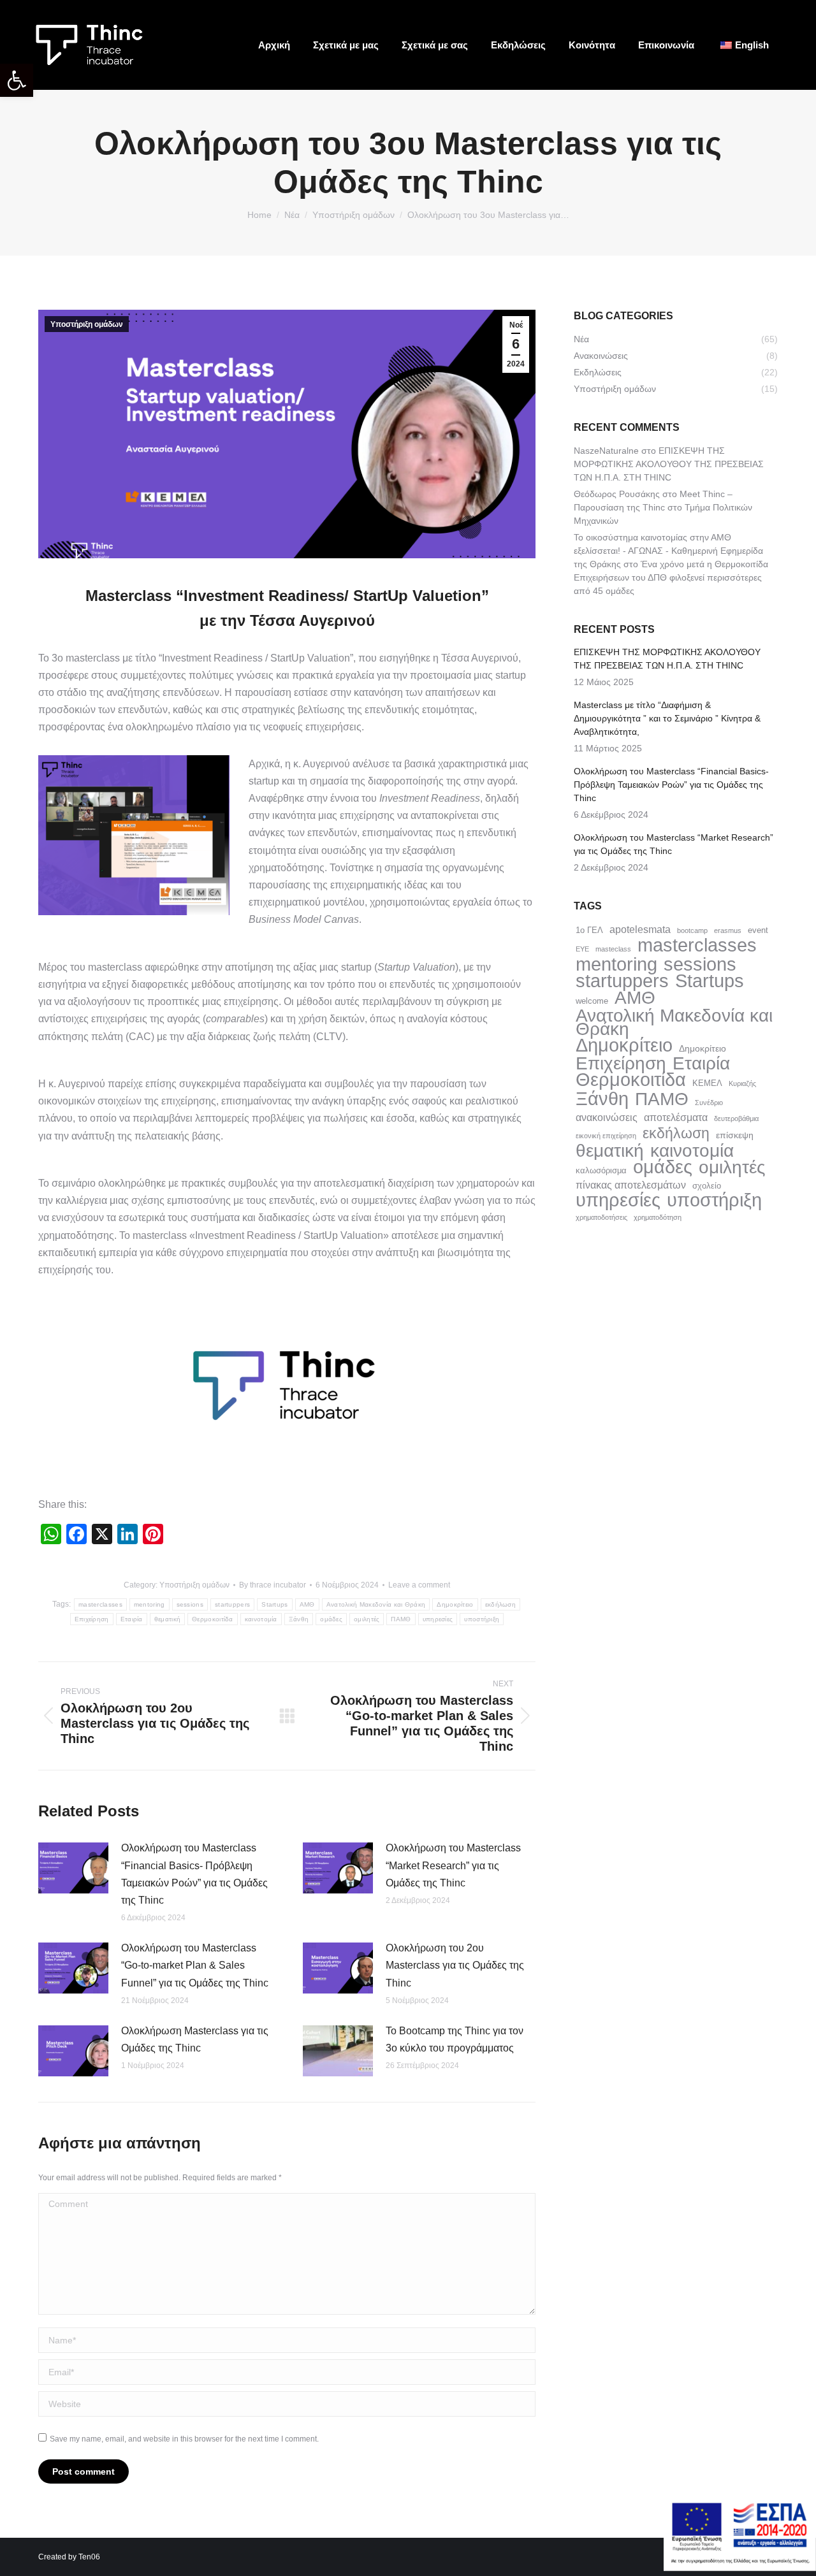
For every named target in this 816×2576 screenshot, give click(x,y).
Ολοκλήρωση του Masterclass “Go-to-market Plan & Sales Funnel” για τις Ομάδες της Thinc (195, 1965)
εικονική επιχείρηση (606, 1136)
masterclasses (100, 1604)
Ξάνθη (299, 1619)
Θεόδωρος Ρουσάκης (617, 494)
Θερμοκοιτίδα (213, 1619)
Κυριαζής (742, 1083)
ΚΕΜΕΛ (707, 1083)
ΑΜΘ (307, 1604)
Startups (274, 1604)
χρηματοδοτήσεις (601, 1217)
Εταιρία (132, 1619)
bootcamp (692, 930)
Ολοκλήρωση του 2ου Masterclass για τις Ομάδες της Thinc (455, 1965)
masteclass (613, 949)
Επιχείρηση (92, 1619)
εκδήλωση (500, 1604)
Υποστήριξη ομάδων (87, 324)
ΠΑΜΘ (401, 1619)
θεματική (167, 1619)
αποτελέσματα (676, 1117)
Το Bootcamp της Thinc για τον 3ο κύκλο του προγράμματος (455, 2039)
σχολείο (707, 1186)
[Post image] (73, 1868)
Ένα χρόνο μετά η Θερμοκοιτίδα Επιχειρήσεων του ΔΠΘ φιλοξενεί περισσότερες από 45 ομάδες (671, 577)
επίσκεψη (735, 1135)
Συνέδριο (709, 1103)
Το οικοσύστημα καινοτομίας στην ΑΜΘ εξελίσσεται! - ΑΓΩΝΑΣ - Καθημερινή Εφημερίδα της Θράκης (668, 551)
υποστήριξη (482, 1619)
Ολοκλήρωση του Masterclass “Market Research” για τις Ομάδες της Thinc (453, 1865)
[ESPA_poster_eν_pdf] (740, 2567)
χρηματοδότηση (658, 1217)
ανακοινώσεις (607, 1117)
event (758, 930)
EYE (582, 949)
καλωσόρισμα (601, 1170)
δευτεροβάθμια (736, 1118)
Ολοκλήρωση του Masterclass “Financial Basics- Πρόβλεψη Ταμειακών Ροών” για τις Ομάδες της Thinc (194, 1874)
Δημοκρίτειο (703, 1048)
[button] (17, 80)
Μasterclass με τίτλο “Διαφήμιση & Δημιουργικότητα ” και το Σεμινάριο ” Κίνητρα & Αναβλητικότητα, (667, 718)
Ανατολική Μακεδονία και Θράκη (376, 1604)
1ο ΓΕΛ (589, 930)
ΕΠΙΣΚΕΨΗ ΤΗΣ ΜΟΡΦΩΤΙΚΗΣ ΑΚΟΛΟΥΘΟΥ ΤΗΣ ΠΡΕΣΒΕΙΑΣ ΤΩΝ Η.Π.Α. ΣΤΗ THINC (669, 464)
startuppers (232, 1604)
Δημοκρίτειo (455, 1604)
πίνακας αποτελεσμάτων (631, 1185)
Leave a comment (419, 1585)
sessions (190, 1604)
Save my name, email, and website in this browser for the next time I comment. (184, 2439)
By (273, 1585)
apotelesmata (640, 929)
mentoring (149, 1604)
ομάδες (331, 1619)
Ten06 (89, 2557)
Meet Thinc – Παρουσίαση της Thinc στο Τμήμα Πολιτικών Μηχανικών (663, 507)
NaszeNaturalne (606, 451)
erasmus (728, 930)
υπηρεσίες (438, 1619)
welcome (592, 1001)
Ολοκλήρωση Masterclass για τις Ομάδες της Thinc (195, 2039)
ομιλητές (367, 1619)
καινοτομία (261, 1619)
